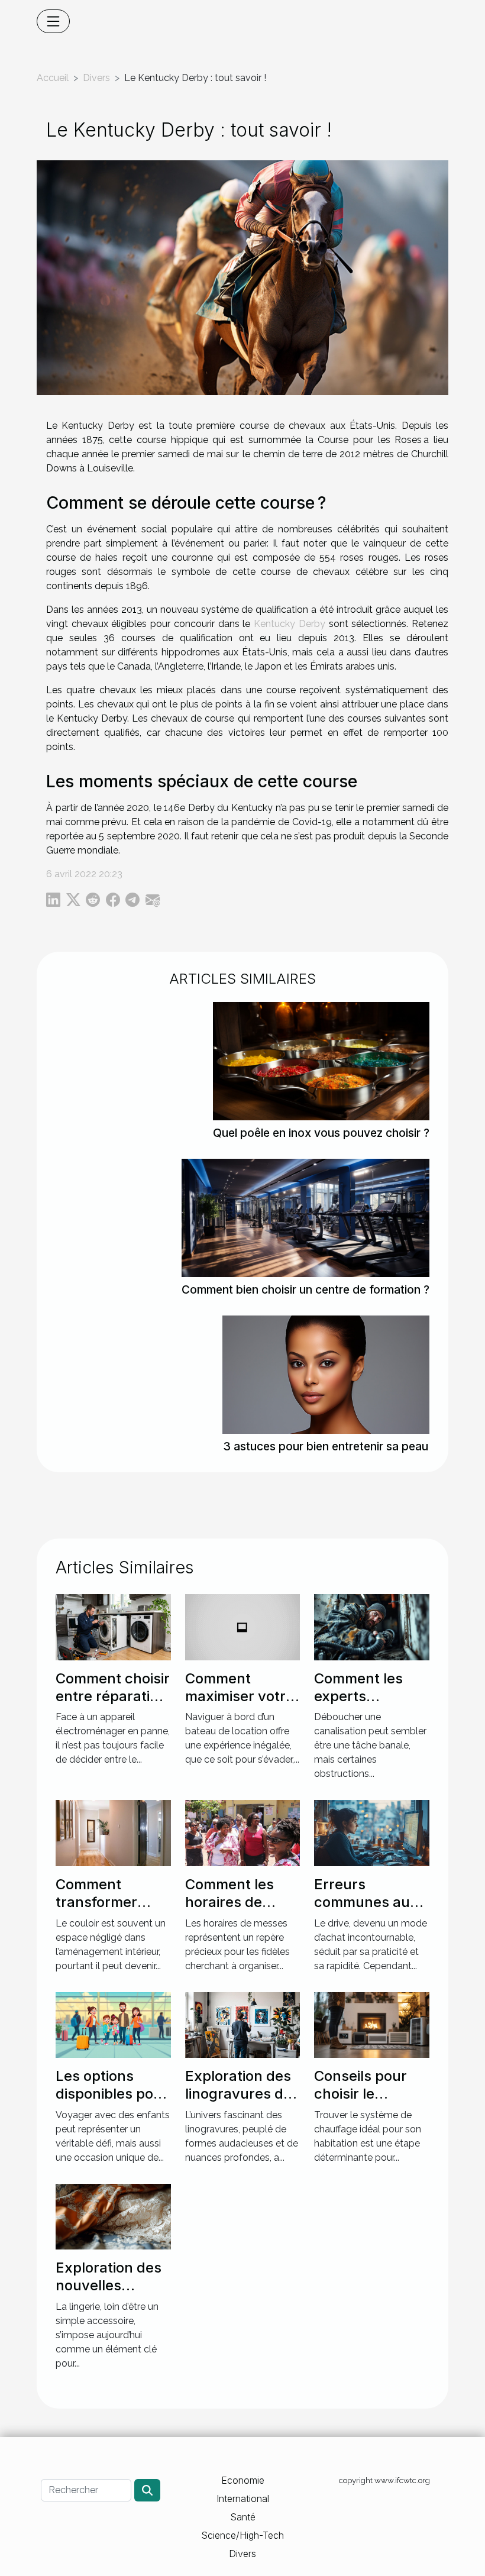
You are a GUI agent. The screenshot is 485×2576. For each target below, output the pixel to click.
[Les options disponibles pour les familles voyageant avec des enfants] (113, 2024)
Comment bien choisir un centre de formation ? (305, 1289)
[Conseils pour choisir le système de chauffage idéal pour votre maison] (372, 2024)
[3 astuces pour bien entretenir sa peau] (326, 1374)
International (243, 2499)
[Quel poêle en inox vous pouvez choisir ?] (321, 1060)
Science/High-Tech (242, 2535)
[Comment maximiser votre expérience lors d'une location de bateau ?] (243, 1626)
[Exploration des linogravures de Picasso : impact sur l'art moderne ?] (243, 2024)
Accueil (53, 78)
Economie (243, 2480)
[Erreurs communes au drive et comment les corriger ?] (372, 1832)
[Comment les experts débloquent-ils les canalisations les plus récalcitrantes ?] (372, 1626)
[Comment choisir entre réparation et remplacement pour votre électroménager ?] (113, 1626)
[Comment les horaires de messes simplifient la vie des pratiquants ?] (243, 1832)
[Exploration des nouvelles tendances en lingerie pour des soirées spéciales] (113, 2215)
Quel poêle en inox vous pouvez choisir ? (321, 1133)
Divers (96, 78)
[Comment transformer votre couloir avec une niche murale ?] (113, 1832)
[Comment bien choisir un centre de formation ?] (305, 1217)
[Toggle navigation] (53, 21)
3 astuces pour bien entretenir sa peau (326, 1446)
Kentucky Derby (290, 624)
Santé (243, 2517)
